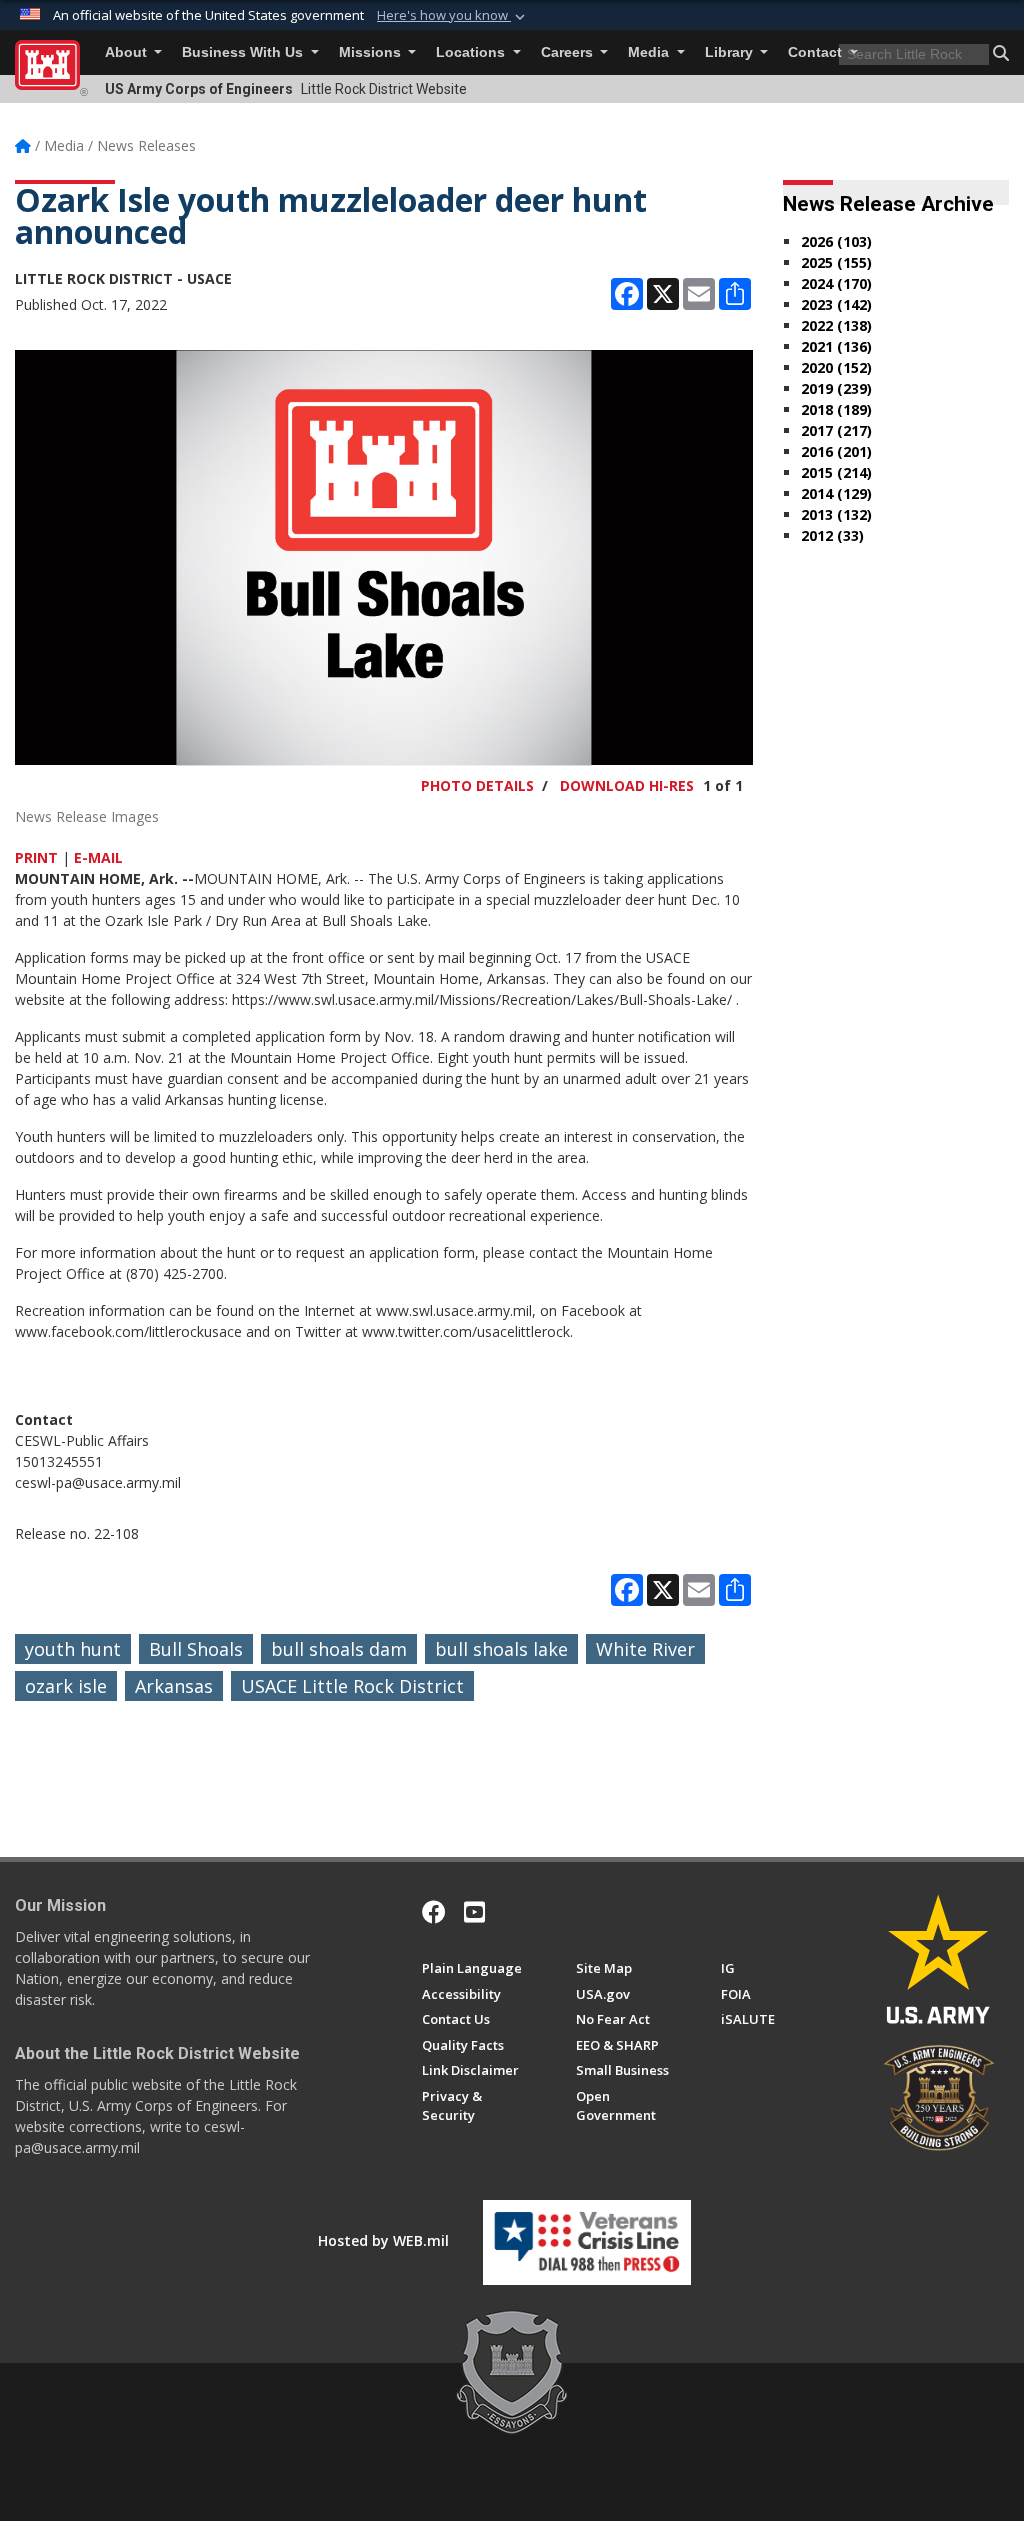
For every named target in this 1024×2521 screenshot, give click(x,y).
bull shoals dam (339, 1649)
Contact (817, 52)
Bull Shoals (196, 1649)
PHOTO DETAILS (477, 785)
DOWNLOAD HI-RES (627, 785)
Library (731, 52)
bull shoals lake (501, 1649)
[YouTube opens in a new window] (474, 1912)
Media (650, 52)
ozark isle (66, 1686)
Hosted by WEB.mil (383, 2240)
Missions (372, 52)
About (128, 52)
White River (645, 1649)
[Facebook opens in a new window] (434, 1912)
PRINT (36, 857)
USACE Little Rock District (352, 1686)
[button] (453, 16)
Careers (569, 52)
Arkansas (174, 1686)
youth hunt (73, 1649)
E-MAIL (98, 857)
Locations (472, 52)
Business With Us (244, 52)
